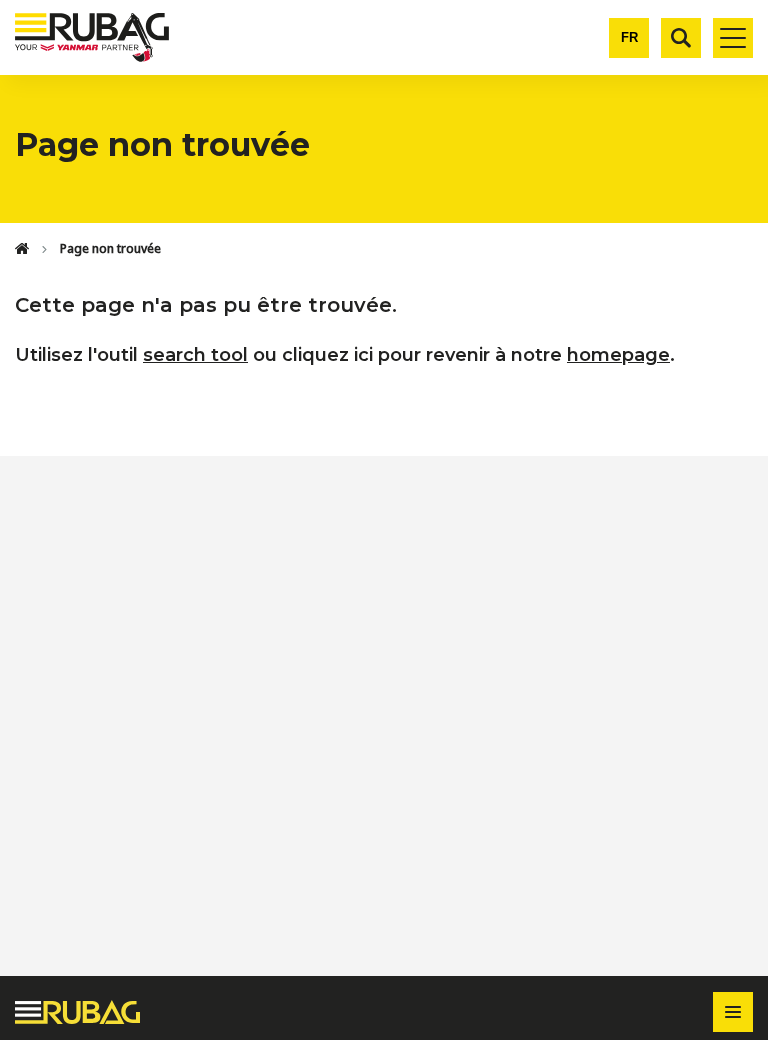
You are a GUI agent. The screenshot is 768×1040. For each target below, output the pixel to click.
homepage (618, 355)
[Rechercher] (681, 38)
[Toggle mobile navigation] (733, 38)
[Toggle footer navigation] (733, 1012)
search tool (195, 355)
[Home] (22, 249)
